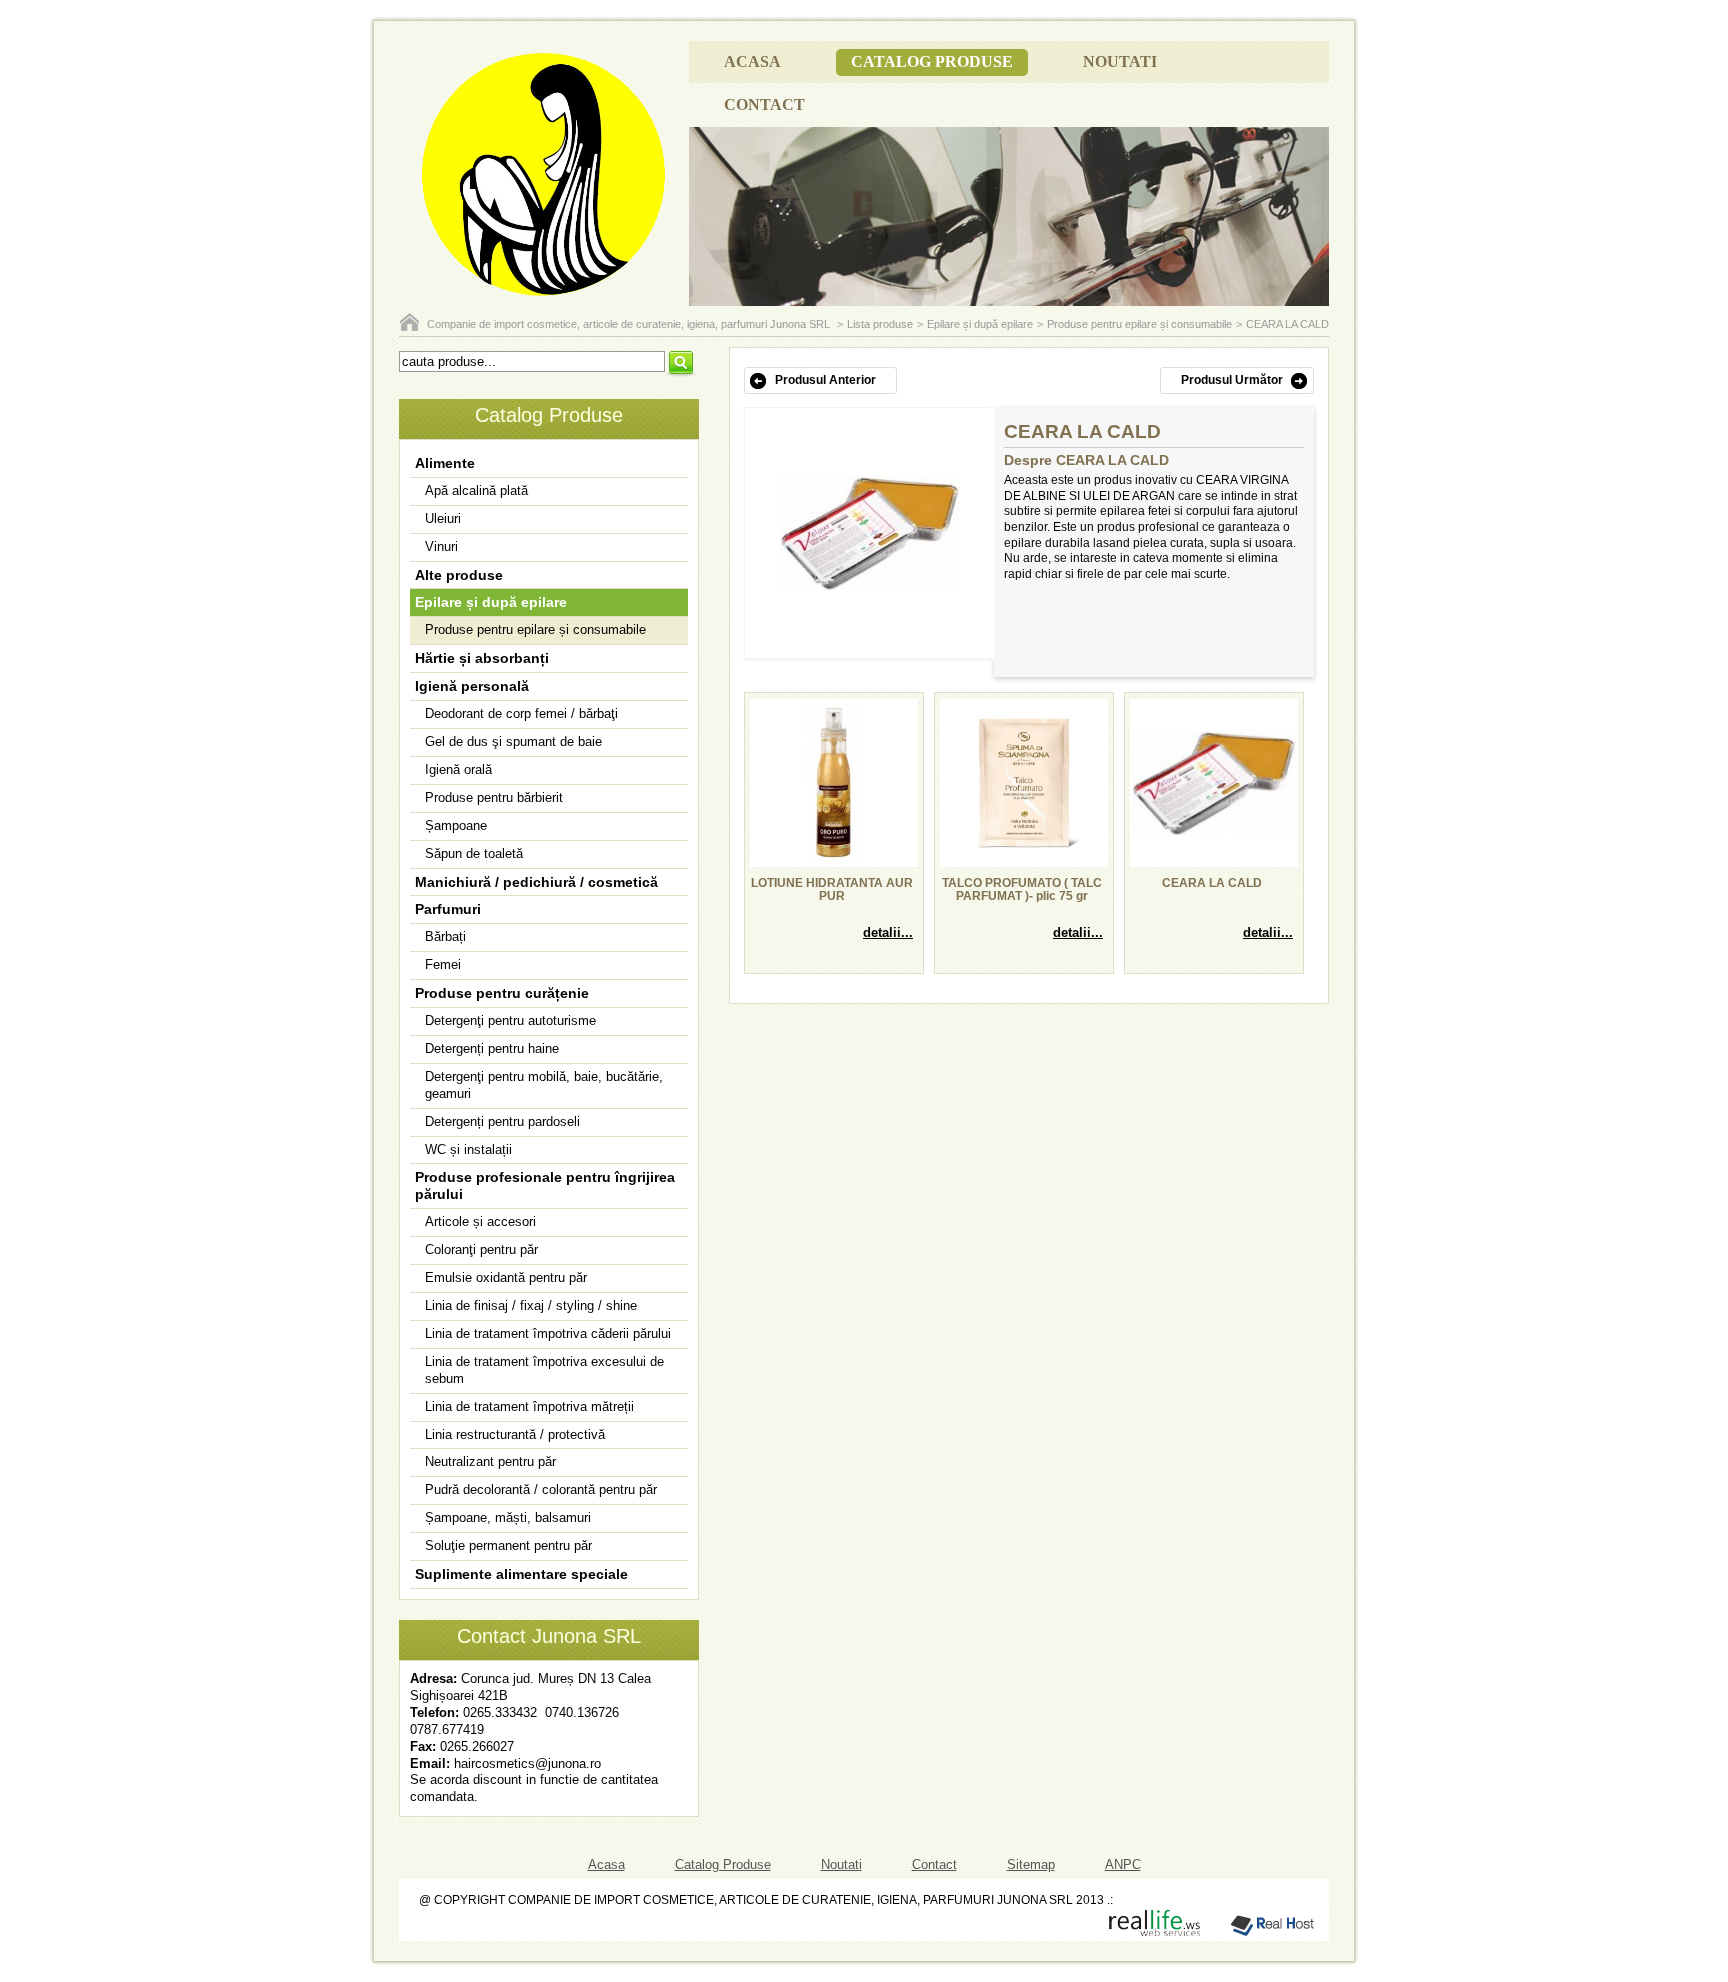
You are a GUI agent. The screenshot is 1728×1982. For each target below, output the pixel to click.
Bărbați (445, 936)
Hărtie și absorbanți (482, 658)
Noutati (1120, 61)
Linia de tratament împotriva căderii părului (548, 1333)
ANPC (1123, 1864)
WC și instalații (468, 1149)
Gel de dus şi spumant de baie (513, 741)
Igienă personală (472, 686)
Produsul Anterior (825, 380)
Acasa (752, 61)
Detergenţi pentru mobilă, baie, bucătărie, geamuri (544, 1085)
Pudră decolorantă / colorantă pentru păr (541, 1489)
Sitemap (1031, 1864)
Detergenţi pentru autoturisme (510, 1020)
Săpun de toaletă (474, 853)
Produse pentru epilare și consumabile (1139, 324)
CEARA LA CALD (1287, 324)
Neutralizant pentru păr (490, 1461)
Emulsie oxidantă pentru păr (506, 1277)
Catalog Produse (932, 61)
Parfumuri (448, 909)
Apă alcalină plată (476, 490)
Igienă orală (458, 769)
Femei (443, 964)
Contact (764, 104)
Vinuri (441, 546)
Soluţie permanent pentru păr (508, 1545)
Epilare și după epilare (980, 324)
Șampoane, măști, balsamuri (508, 1517)
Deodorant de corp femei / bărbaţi (521, 713)
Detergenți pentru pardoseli (502, 1121)
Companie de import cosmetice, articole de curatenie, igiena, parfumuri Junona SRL (630, 324)
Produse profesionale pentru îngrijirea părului (545, 1185)
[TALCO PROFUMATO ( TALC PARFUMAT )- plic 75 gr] (1024, 861)
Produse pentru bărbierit (494, 797)
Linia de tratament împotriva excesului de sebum (544, 1370)
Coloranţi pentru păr (481, 1249)
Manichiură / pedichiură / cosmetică (536, 882)
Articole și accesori (480, 1221)
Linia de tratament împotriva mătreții (529, 1406)
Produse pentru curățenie (502, 993)
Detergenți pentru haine (492, 1048)
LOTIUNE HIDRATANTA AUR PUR (832, 890)
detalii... (888, 932)
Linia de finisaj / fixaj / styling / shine (531, 1305)
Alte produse (459, 575)
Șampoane (456, 825)
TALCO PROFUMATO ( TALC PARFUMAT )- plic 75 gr (1022, 890)
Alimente (445, 463)
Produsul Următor (1232, 380)
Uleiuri (443, 518)
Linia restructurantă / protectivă (515, 1434)
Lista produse (880, 324)
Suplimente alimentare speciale (521, 1574)
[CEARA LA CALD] (870, 587)
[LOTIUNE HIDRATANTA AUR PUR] (833, 861)
